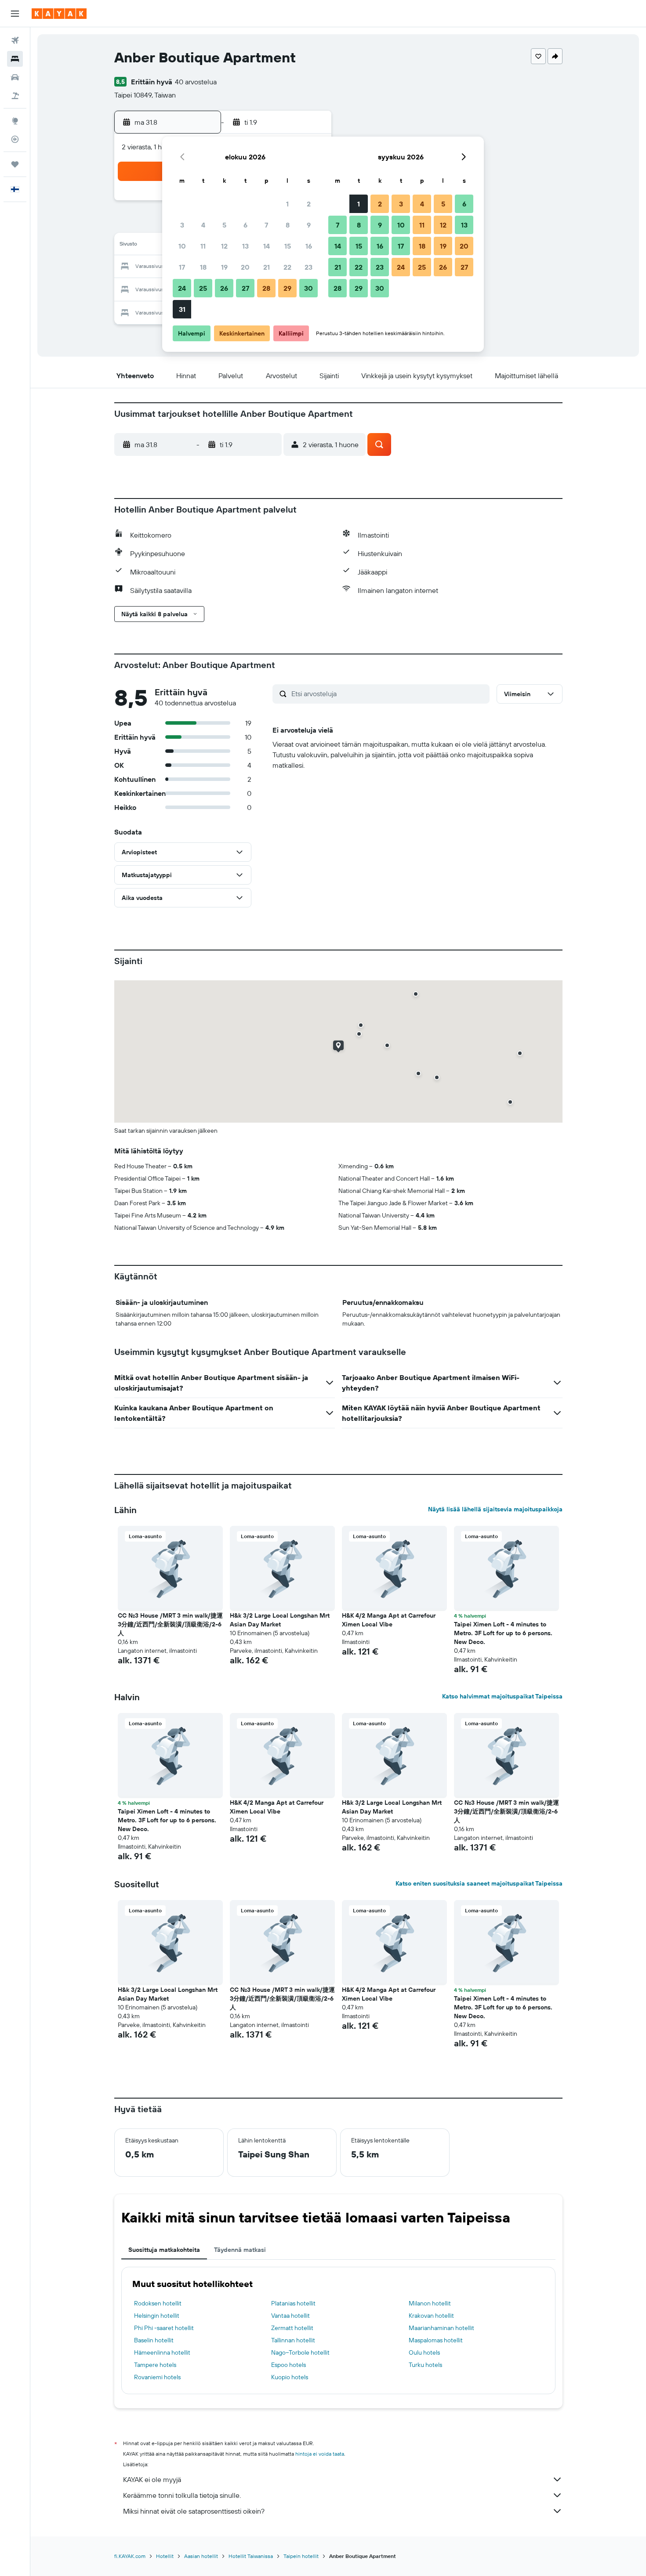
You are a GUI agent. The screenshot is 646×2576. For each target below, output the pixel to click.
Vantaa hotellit (290, 2316)
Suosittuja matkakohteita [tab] (164, 2250)
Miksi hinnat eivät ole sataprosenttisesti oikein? (194, 2511)
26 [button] (224, 288)
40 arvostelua (196, 82)
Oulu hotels (424, 2352)
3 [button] (182, 225)
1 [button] (287, 204)
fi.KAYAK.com (130, 2556)
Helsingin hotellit (157, 2316)
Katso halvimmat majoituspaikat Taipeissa (502, 1696)
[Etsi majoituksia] (15, 59)
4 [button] (203, 225)
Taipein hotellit (301, 2556)
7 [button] (266, 225)
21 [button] (267, 267)
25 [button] (203, 288)
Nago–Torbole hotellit (300, 2352)
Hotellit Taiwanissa (251, 2556)
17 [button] (182, 267)
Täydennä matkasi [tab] (240, 2250)
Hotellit (165, 2556)
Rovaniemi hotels (157, 2377)
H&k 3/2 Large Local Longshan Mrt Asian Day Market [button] (280, 1620)
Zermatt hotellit (292, 2328)
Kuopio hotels (290, 2377)
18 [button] (203, 267)
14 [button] (267, 246)
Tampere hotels (155, 2365)
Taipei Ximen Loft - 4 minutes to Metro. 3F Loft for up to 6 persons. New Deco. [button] (503, 1633)
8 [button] (288, 225)
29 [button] (287, 288)
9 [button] (309, 225)
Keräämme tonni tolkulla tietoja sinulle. (182, 2495)
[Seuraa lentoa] (15, 139)
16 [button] (309, 246)
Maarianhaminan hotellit (441, 2328)
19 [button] (224, 267)
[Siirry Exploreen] (15, 121)
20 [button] (245, 267)
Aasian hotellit (201, 2556)
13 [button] (245, 246)
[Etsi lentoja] (15, 40)
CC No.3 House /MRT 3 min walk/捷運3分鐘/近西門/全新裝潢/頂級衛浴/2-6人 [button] (170, 1624)
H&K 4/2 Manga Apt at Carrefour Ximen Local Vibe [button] (389, 1620)
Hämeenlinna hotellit (162, 2352)
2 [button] (309, 204)
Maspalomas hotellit (436, 2340)
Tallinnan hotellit (293, 2340)
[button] (15, 14)
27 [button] (245, 288)
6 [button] (245, 225)
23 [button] (308, 267)
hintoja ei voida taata (320, 2454)
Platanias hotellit (293, 2303)
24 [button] (182, 288)
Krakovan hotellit (431, 2316)
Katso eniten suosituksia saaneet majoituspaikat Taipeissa (479, 1883)
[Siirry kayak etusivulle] (59, 14)
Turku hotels (425, 2365)
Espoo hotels (289, 2365)
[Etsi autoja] (15, 77)
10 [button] (182, 246)
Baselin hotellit (154, 2340)
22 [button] (287, 267)
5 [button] (224, 225)
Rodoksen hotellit (158, 2303)
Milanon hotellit (430, 2303)
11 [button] (203, 246)
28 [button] (266, 288)
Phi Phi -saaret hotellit (164, 2328)
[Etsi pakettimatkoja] (15, 96)
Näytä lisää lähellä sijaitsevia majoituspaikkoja (495, 1509)
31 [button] (182, 309)
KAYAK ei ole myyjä (152, 2479)
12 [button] (224, 246)
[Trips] (15, 164)
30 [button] (308, 288)
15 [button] (288, 246)
